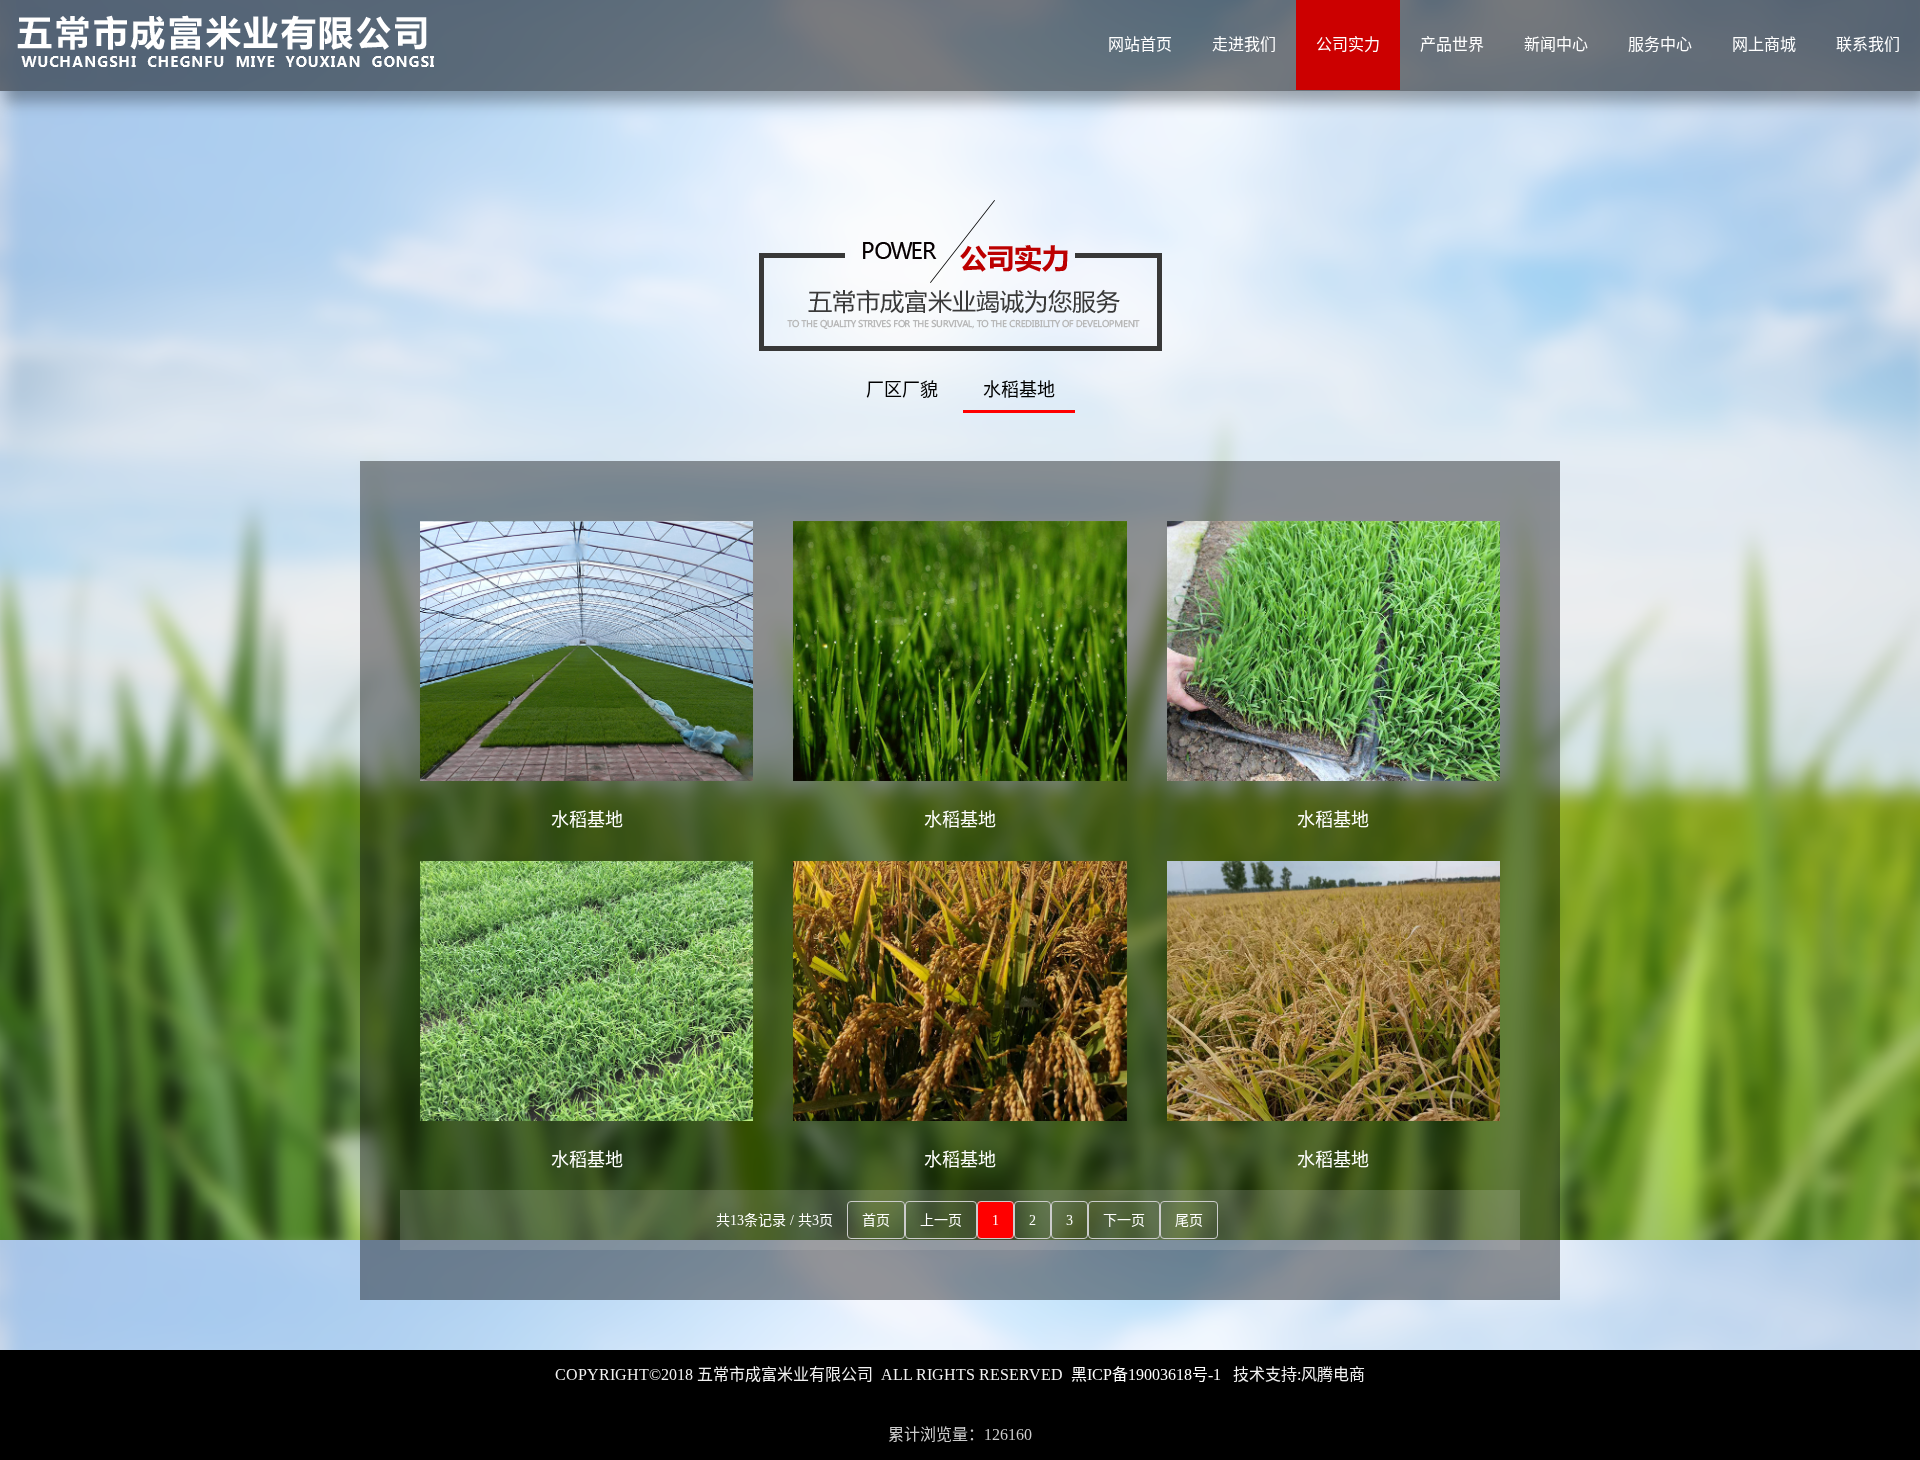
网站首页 (1140, 44)
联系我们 (1868, 44)
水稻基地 (1019, 390)
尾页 (1189, 1219)
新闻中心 (1556, 44)
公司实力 (1348, 44)
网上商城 (1764, 44)
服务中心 (1660, 44)
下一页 (1124, 1219)
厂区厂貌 (902, 390)
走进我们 (1244, 44)
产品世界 (1452, 44)
